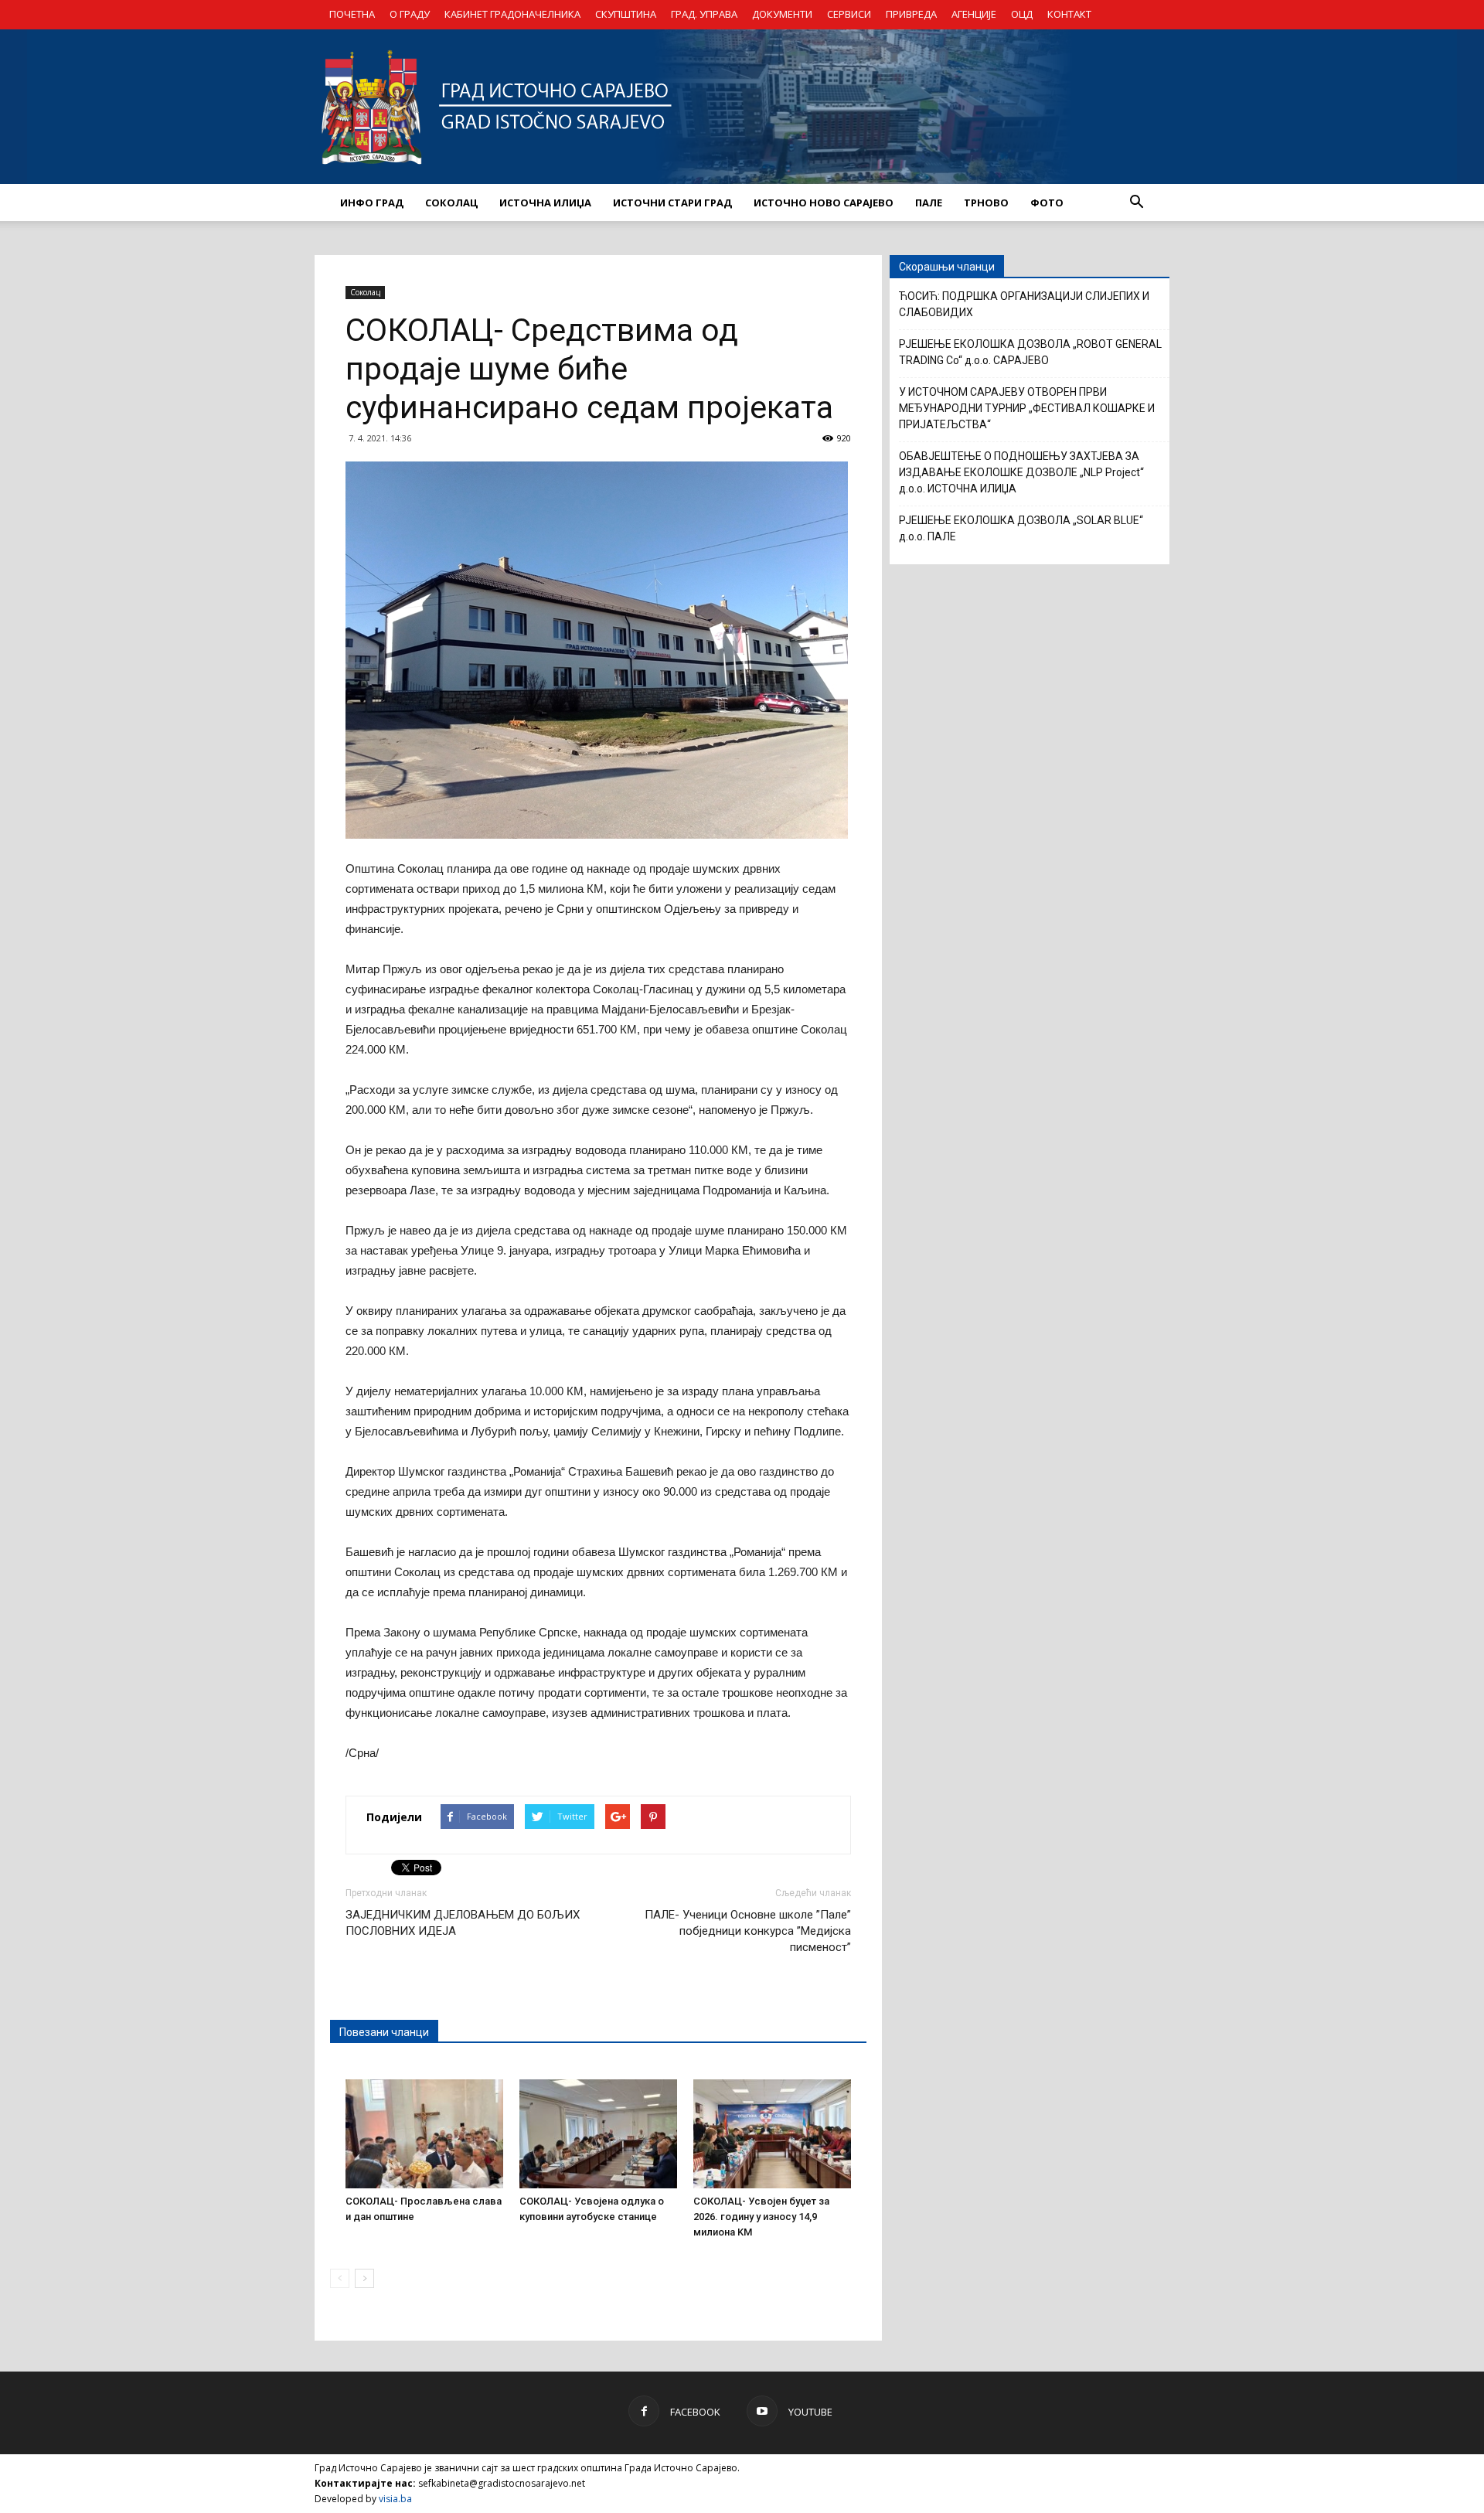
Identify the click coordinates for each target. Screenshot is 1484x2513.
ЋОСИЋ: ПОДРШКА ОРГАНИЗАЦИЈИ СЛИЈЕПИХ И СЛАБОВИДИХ (1024, 304)
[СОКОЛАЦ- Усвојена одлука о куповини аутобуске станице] (598, 2133)
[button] (1136, 203)
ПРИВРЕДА (911, 14)
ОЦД (1022, 14)
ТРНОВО (986, 203)
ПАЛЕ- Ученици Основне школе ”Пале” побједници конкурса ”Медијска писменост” (748, 1931)
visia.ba (395, 2499)
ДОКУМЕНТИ (782, 14)
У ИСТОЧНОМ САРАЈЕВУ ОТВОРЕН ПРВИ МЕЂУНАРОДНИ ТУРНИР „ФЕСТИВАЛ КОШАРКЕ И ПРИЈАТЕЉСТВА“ (1027, 408)
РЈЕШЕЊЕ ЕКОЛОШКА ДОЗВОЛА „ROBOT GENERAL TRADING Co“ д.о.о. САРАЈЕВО (1030, 352)
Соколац (365, 292)
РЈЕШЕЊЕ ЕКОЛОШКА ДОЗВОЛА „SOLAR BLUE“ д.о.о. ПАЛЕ (1021, 528)
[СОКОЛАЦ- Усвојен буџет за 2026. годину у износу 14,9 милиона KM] (772, 2133)
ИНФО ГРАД (372, 203)
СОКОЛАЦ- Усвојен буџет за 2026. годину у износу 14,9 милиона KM (761, 2217)
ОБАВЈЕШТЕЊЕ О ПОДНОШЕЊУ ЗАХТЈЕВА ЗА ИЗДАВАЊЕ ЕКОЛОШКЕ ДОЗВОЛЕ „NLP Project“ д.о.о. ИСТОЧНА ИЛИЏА (1021, 472)
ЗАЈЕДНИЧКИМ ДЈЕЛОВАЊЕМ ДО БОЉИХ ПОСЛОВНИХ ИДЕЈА (463, 1923)
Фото (1047, 203)
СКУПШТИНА (626, 14)
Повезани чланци (384, 2032)
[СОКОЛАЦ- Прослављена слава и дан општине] (424, 2133)
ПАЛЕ (929, 203)
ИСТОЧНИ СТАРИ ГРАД (672, 203)
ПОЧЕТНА (352, 14)
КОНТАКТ (1069, 14)
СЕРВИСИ (849, 14)
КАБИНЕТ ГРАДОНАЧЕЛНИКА (512, 14)
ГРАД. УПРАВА (704, 14)
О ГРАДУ (410, 14)
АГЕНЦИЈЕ (974, 14)
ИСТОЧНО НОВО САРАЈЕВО (824, 203)
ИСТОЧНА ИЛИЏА (545, 203)
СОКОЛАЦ (451, 203)
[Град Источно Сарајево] (742, 107)
